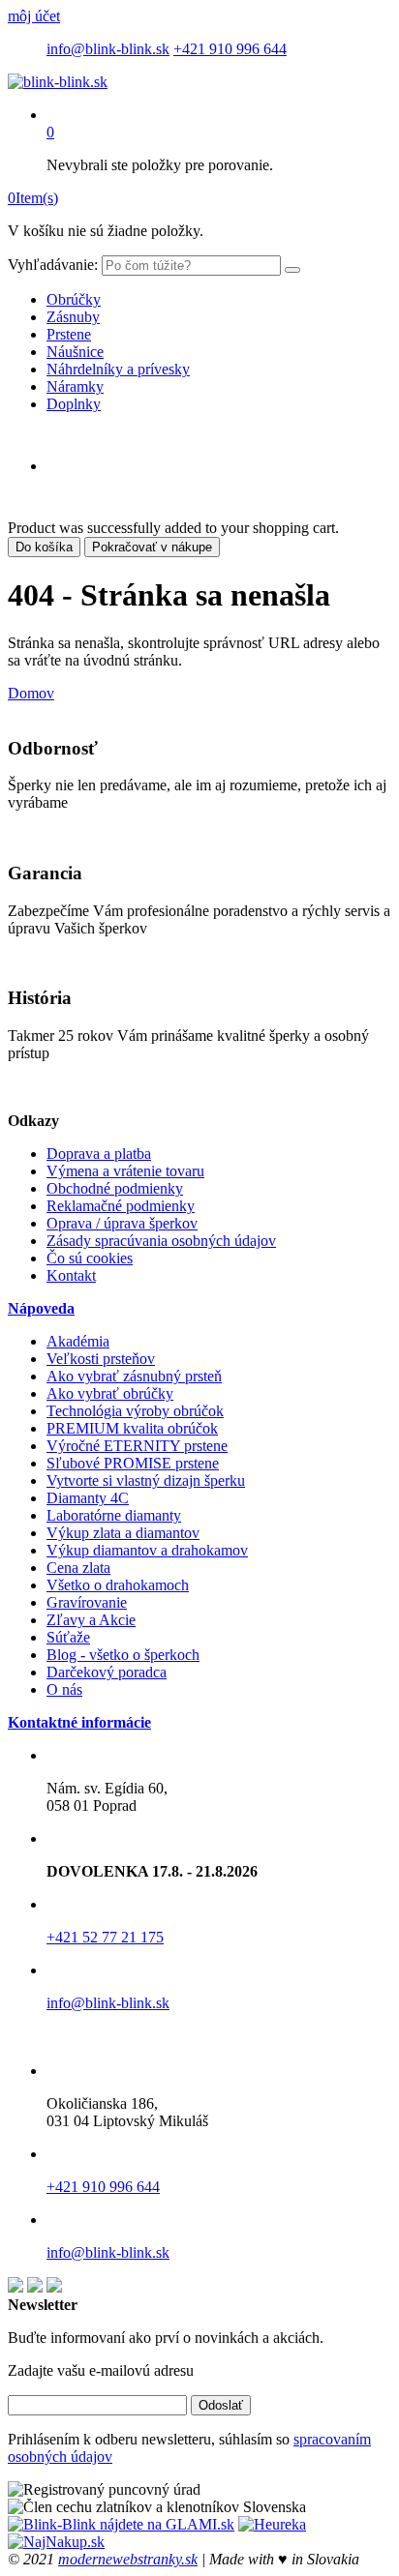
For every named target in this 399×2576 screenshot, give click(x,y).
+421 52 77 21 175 (105, 1937)
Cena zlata (78, 1568)
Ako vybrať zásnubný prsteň (134, 1376)
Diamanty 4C (88, 1498)
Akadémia (78, 1341)
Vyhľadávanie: (53, 265)
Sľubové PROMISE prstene (133, 1463)
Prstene (69, 334)
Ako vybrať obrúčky (110, 1393)
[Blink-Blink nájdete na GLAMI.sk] (121, 2524)
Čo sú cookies (90, 1258)
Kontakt (71, 1275)
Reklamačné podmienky (121, 1206)
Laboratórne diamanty (114, 1515)
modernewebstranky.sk (128, 2559)
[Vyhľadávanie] (292, 270)
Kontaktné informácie (79, 1722)
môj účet (34, 16)
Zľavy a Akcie (91, 1620)
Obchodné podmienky (115, 1188)
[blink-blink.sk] (58, 82)
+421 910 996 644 (230, 49)
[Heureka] (272, 2524)
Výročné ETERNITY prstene (137, 1446)
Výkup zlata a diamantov (123, 1533)
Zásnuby (73, 317)
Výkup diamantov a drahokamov (147, 1550)
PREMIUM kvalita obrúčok (132, 1428)
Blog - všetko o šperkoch (123, 1655)
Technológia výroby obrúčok (135, 1411)
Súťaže (68, 1637)
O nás (64, 1689)
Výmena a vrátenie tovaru (125, 1171)
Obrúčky (74, 299)
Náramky (75, 386)
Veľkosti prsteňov (101, 1359)
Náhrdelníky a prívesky (118, 369)
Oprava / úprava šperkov (122, 1223)
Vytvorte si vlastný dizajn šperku (146, 1480)
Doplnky (74, 404)
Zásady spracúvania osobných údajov (161, 1241)
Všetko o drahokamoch (118, 1585)
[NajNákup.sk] (56, 2542)
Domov (31, 693)
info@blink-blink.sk (108, 49)
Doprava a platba (99, 1154)
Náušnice (75, 352)
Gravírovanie (87, 1602)
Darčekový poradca (107, 1672)
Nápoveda (41, 1308)
